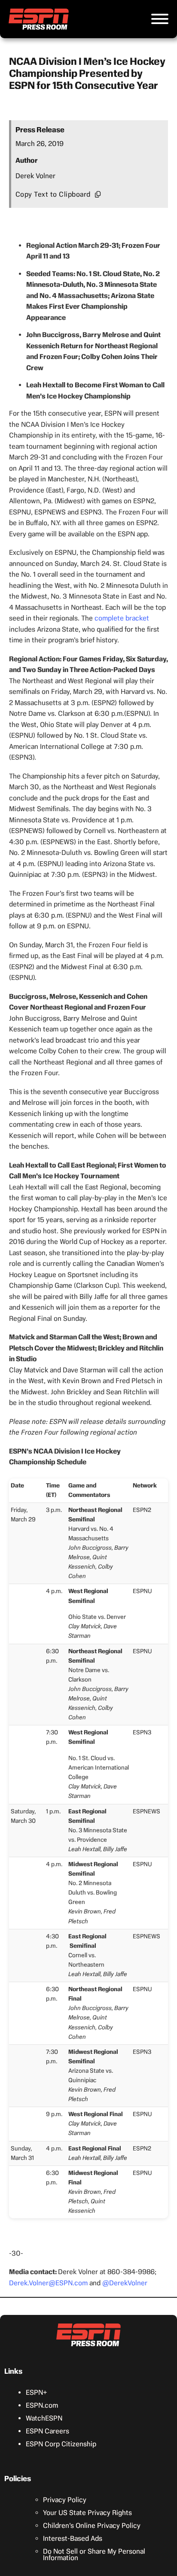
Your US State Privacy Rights (87, 2513)
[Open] (160, 19)
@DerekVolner (125, 2283)
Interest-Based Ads (73, 2538)
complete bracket (122, 618)
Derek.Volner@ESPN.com (48, 2283)
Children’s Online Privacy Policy (92, 2526)
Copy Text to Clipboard (53, 194)
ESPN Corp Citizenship (61, 2444)
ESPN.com (42, 2405)
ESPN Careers (47, 2431)
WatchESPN (44, 2418)
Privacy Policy (65, 2500)
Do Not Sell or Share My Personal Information (94, 2555)
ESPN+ (37, 2392)
